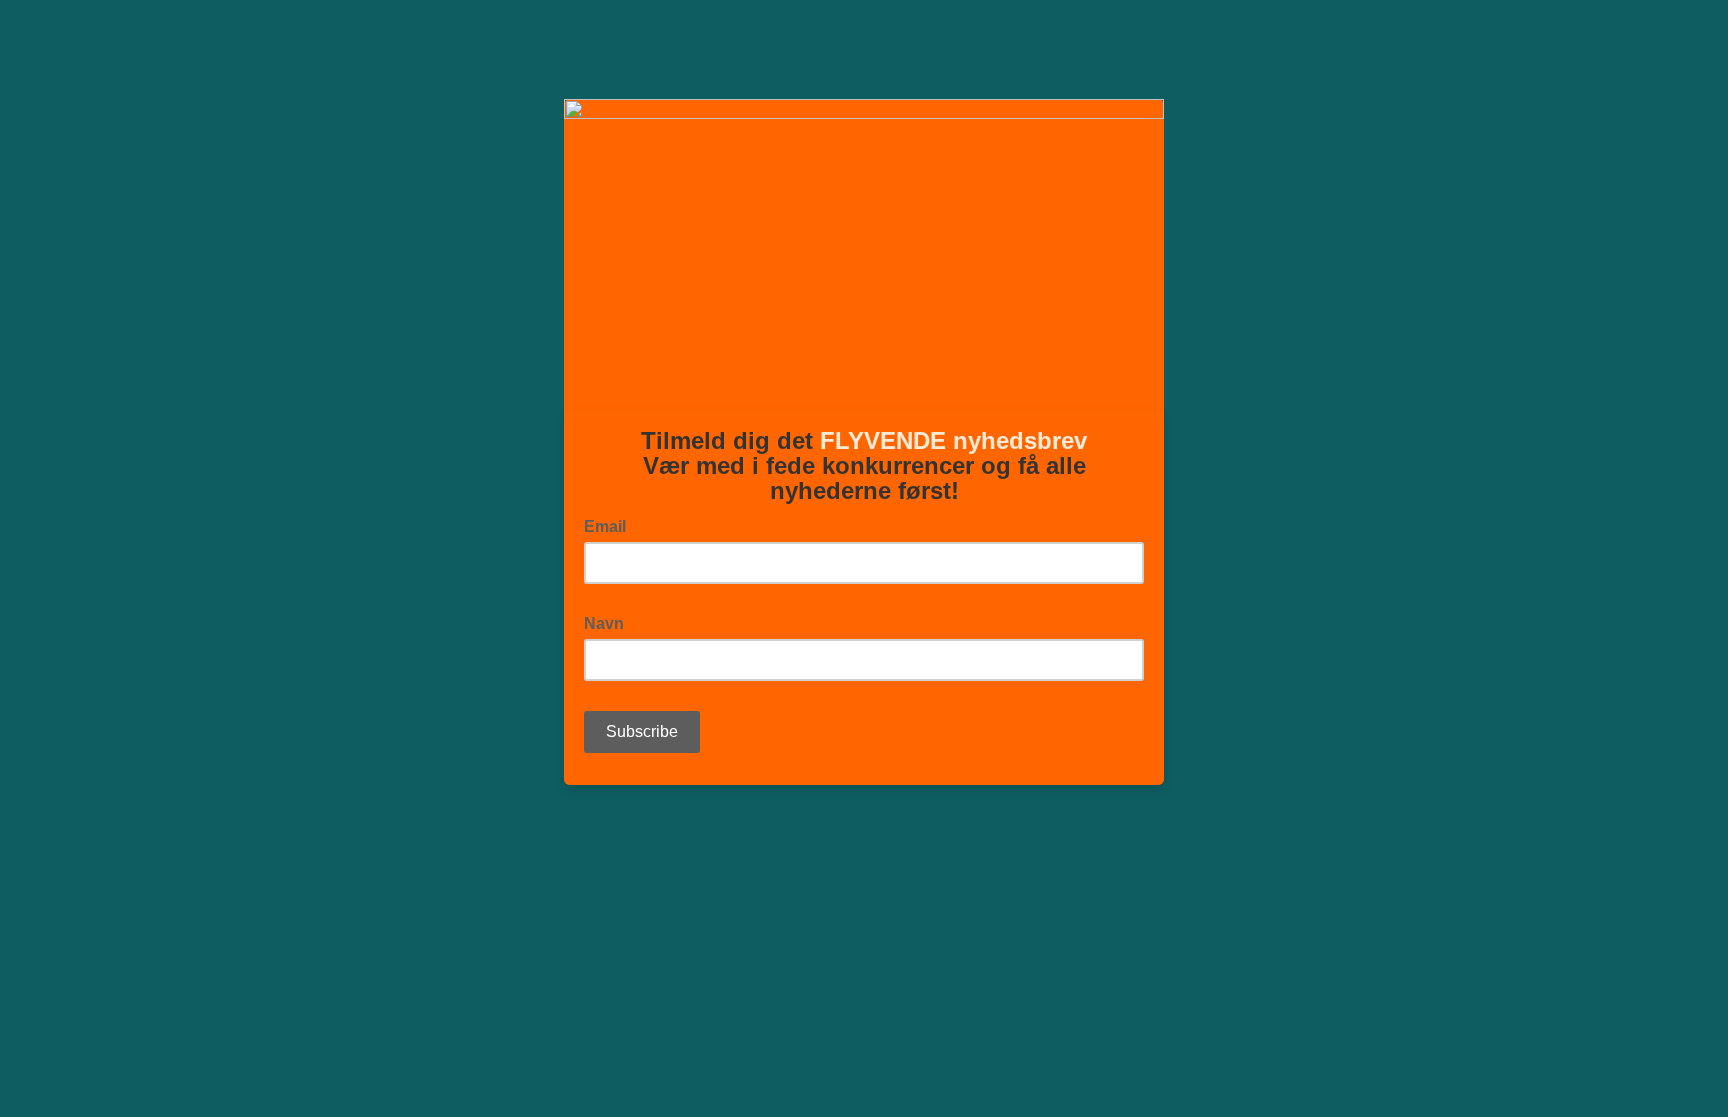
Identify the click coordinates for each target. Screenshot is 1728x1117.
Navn (610, 622)
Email (611, 525)
